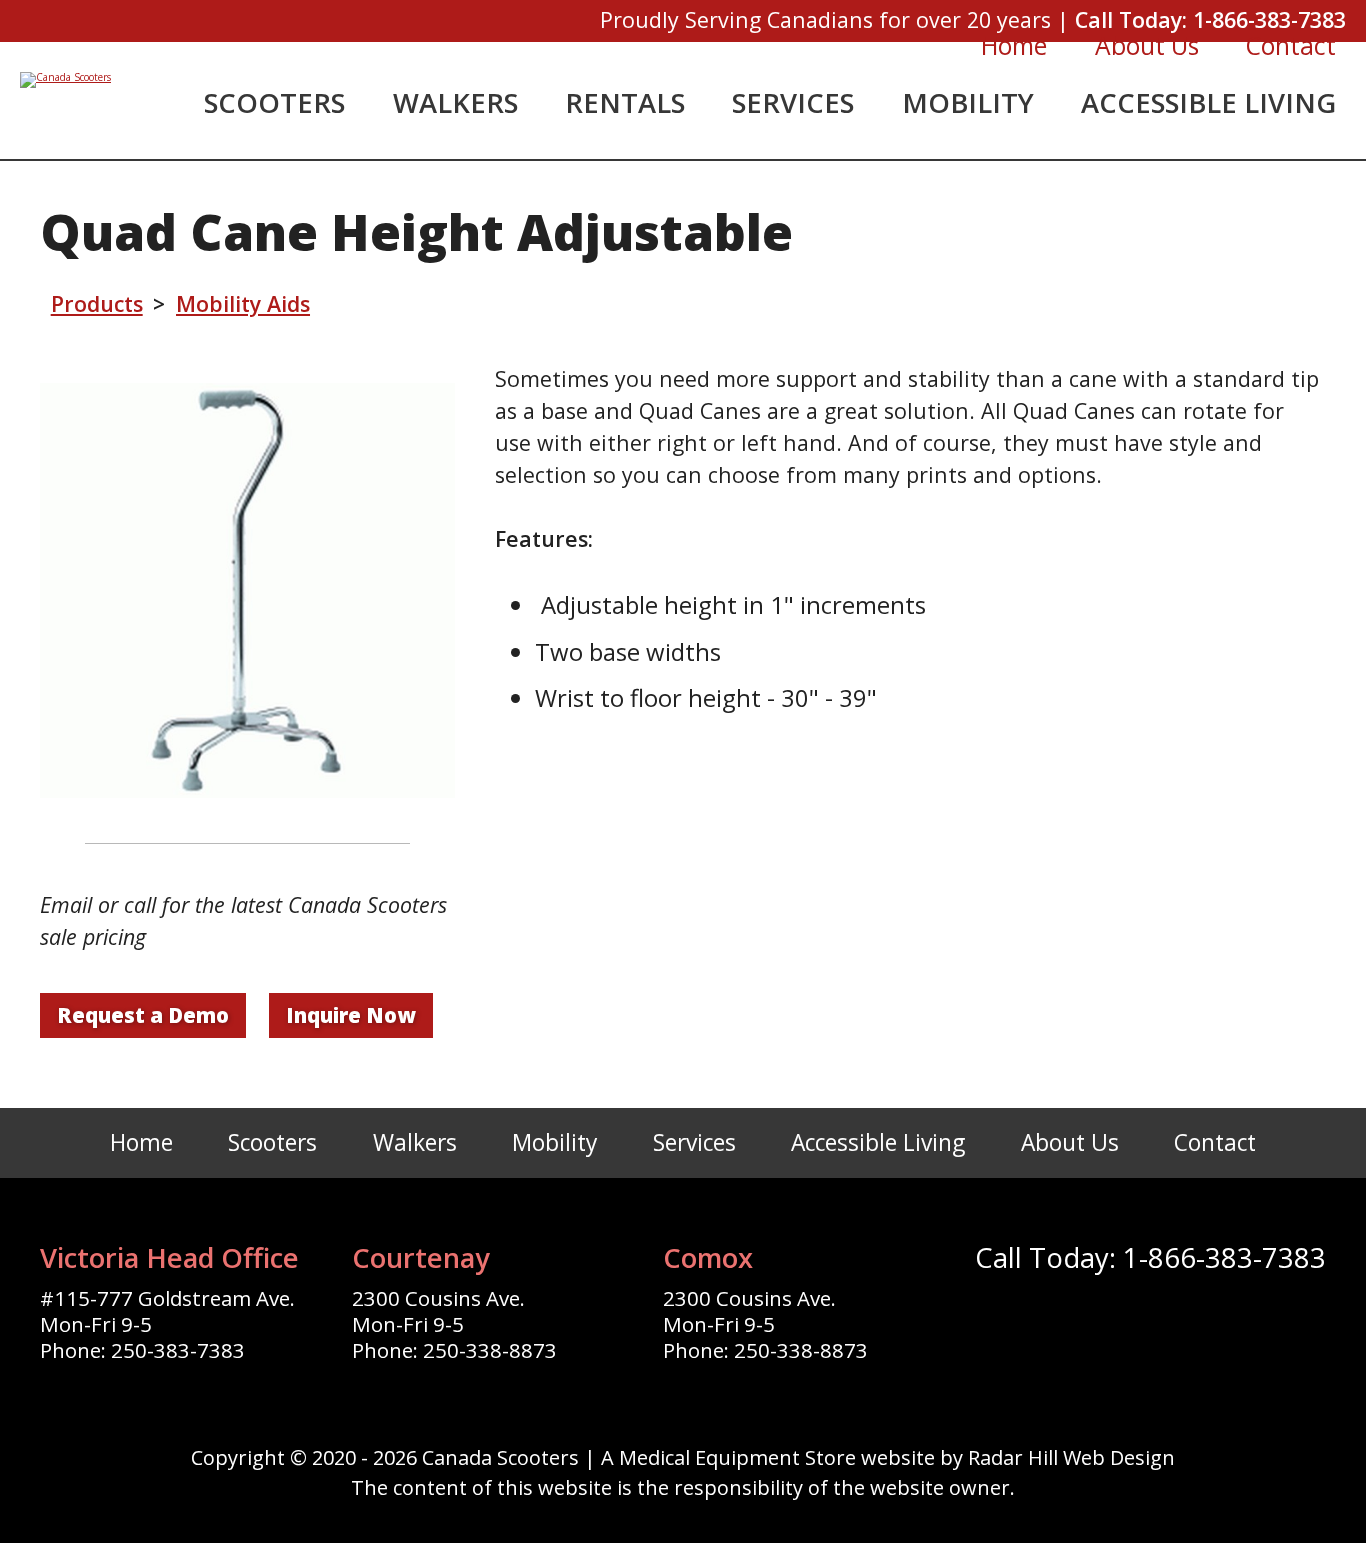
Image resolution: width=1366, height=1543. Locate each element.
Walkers (455, 102)
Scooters (274, 102)
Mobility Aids (243, 303)
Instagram (1115, 1319)
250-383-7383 (178, 1350)
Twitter (1055, 1319)
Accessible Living (1208, 102)
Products (97, 303)
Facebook (995, 1319)
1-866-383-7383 (1269, 19)
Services (793, 102)
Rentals (625, 102)
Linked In (1235, 1319)
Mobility (968, 102)
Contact (1291, 45)
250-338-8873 (490, 1350)
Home (1014, 45)
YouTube (1175, 1319)
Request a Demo (143, 1015)
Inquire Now (351, 1015)
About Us (1147, 45)
